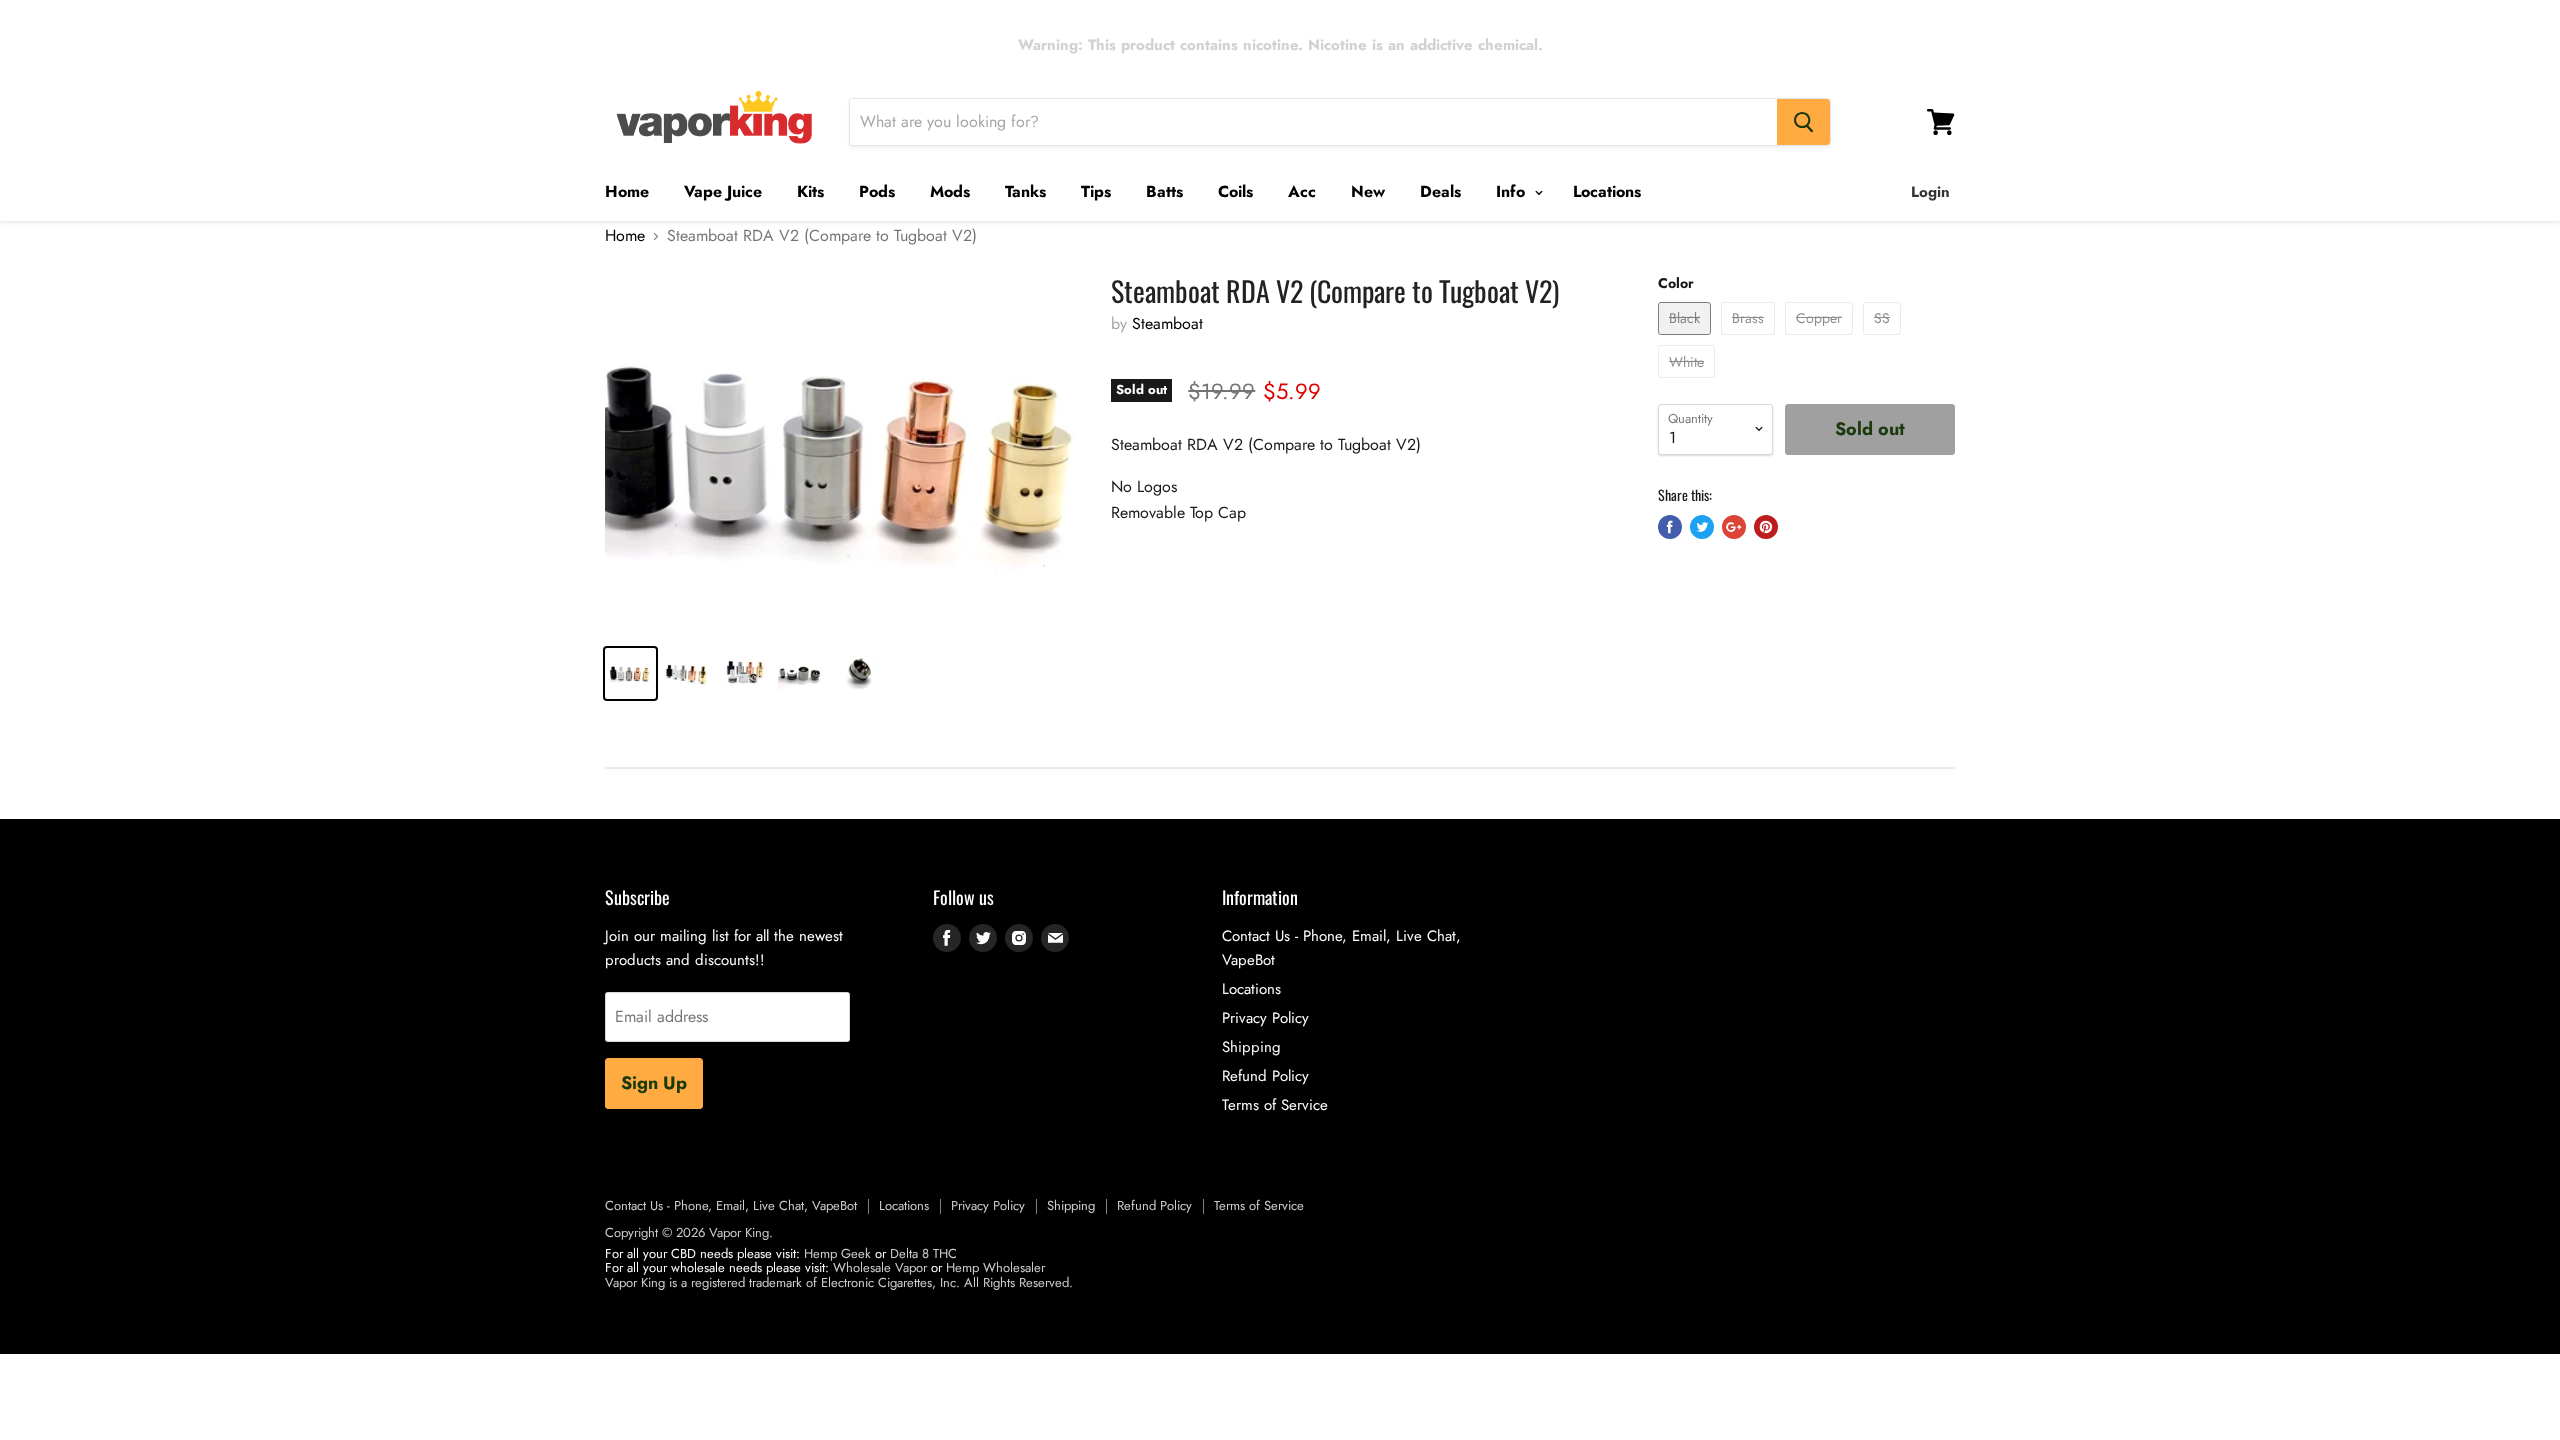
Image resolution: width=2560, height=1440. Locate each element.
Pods (877, 191)
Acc (1302, 191)
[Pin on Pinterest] (1766, 527)
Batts (1164, 191)
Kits (810, 191)
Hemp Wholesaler (995, 1267)
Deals (1440, 191)
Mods (950, 191)
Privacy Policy (1265, 1018)
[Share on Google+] (1734, 527)
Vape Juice (723, 191)
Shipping (1251, 1047)
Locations (1607, 191)
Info (1513, 191)
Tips (1096, 191)
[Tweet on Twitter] (1702, 527)
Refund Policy (1265, 1076)
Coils (1235, 191)
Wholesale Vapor (880, 1267)
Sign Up (654, 1083)
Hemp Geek (837, 1253)
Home (627, 191)
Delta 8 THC (923, 1253)
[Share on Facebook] (1670, 527)
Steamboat (1167, 323)
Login (1930, 192)
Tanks (1025, 191)
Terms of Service (1275, 1105)
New (1368, 191)
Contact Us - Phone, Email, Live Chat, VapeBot (731, 1205)
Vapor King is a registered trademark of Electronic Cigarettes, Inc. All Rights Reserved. (839, 1282)
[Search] (1803, 122)
